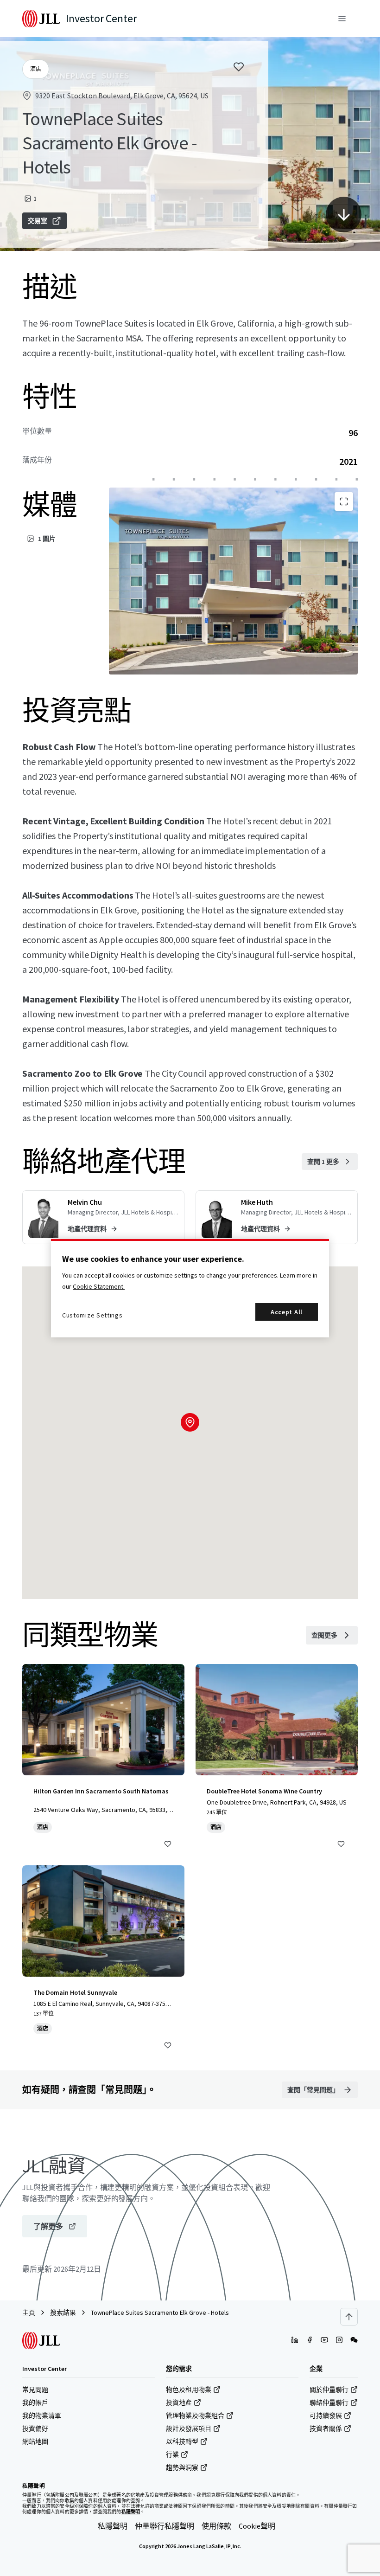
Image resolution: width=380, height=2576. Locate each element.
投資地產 (179, 2403)
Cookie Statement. (99, 1286)
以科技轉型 (182, 2441)
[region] (190, 1288)
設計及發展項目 (189, 2428)
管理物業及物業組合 (195, 2415)
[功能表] (342, 19)
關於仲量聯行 (329, 2390)
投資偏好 (35, 2428)
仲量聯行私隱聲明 (165, 2526)
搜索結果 (63, 2313)
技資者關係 (326, 2428)
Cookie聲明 (257, 2526)
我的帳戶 (35, 2403)
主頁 (29, 2313)
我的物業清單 (42, 2415)
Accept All (287, 1312)
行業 (172, 2454)
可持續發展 (326, 2415)
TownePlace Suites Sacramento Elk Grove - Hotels (160, 2313)
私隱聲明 (113, 2526)
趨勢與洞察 (182, 2467)
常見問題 (35, 2390)
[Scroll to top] (349, 2317)
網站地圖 (35, 2441)
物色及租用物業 (189, 2390)
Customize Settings (92, 1315)
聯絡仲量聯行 (329, 2403)
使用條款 (216, 2526)
